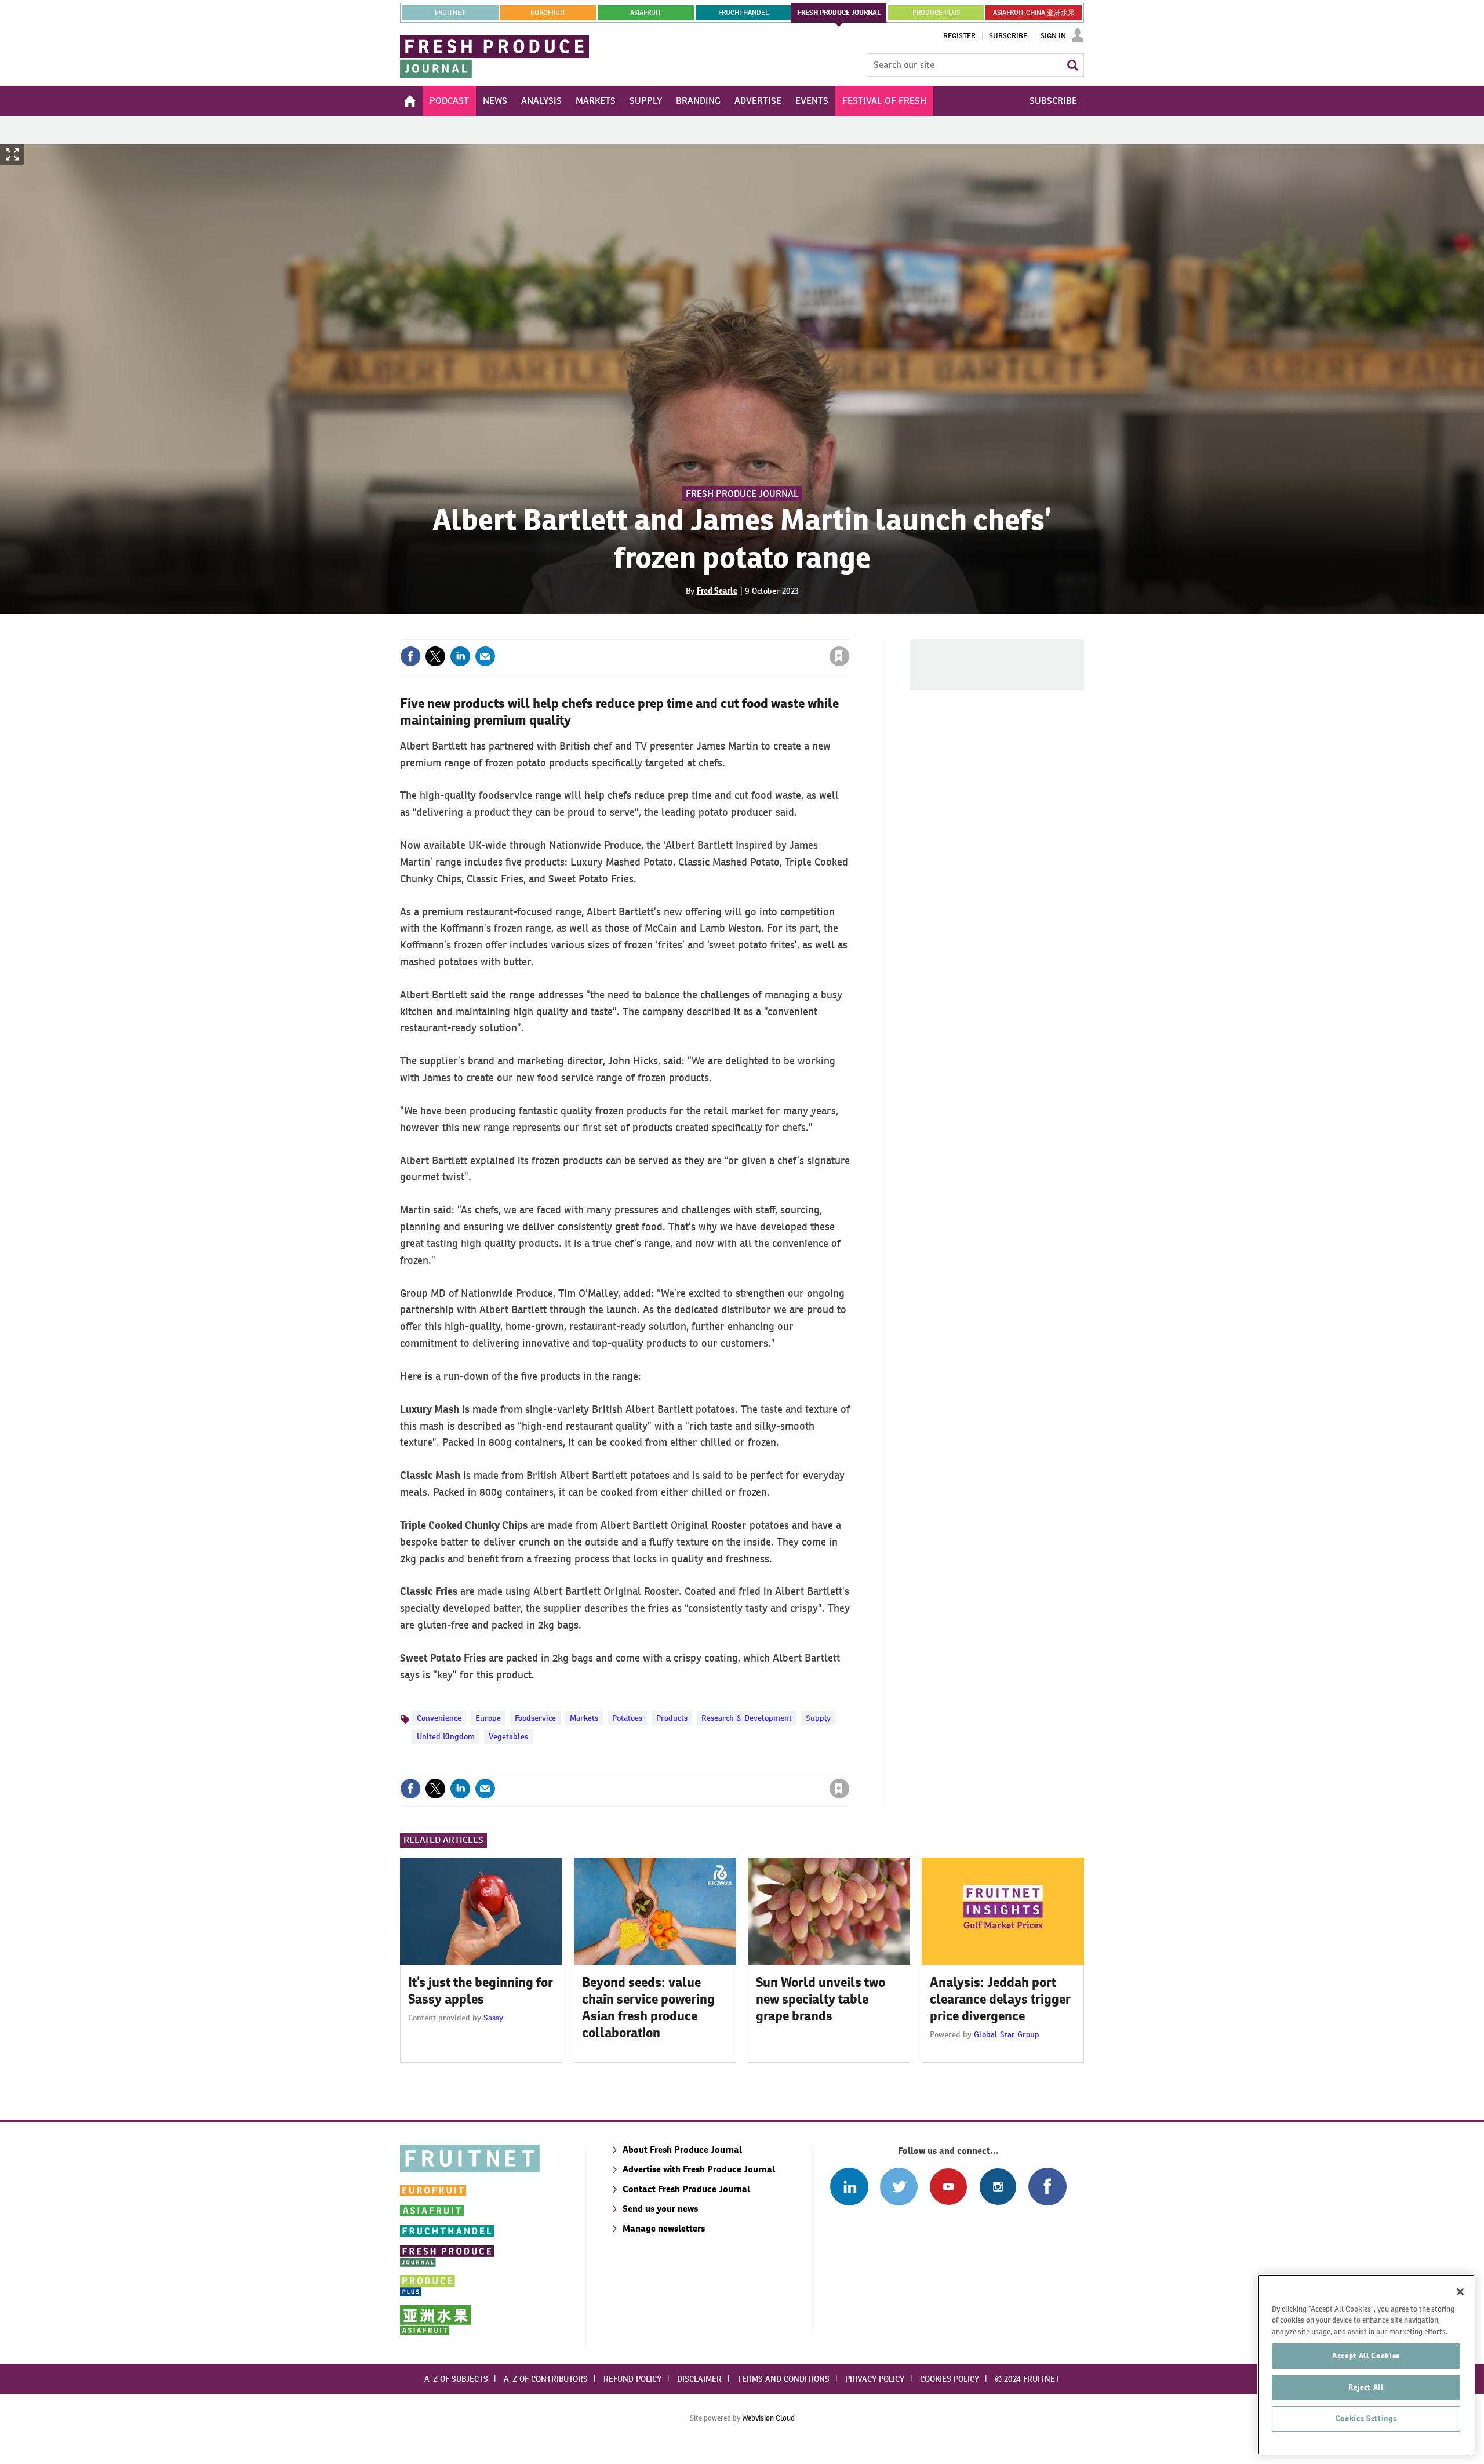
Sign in (701, 633)
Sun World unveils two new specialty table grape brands (821, 1999)
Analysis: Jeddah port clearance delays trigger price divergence (1000, 1999)
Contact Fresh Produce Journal (686, 2189)
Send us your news (660, 2209)
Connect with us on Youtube (948, 2187)
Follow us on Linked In (849, 2187)
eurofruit (548, 13)
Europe (488, 1718)
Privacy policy (875, 2379)
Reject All (1366, 2387)
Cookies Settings (1366, 2418)
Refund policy (632, 2379)
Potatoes (627, 1718)
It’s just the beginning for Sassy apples (481, 1991)
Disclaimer (699, 2379)
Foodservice (535, 1718)
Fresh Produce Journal (742, 494)
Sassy (493, 2018)
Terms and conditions (783, 2379)
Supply (818, 1718)
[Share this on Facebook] (410, 656)
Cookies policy (950, 2379)
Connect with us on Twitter (899, 2187)
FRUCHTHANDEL (743, 13)
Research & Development (747, 1718)
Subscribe (1008, 36)
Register (959, 36)
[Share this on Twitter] (435, 656)
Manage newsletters (664, 2228)
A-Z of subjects (456, 2379)
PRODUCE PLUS (936, 13)
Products (672, 1718)
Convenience (439, 1718)
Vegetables (508, 1736)
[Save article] (839, 656)
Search (1072, 65)
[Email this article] (485, 656)
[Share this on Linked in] (460, 656)
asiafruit (646, 13)
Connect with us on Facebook (1047, 2187)
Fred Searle (717, 591)
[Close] (1460, 2292)
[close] (849, 633)
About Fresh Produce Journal (682, 2149)
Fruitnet (450, 13)
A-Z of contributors (546, 2379)
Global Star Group (1007, 2034)
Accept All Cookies (1366, 2356)
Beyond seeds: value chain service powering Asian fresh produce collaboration (648, 2007)
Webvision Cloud (768, 2418)
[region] (1366, 2365)
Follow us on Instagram (998, 2187)
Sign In (1053, 36)
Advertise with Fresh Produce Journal (699, 2169)
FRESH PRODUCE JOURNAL (839, 13)
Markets (584, 1718)
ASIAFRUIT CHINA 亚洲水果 (1034, 13)
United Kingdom (446, 1736)
